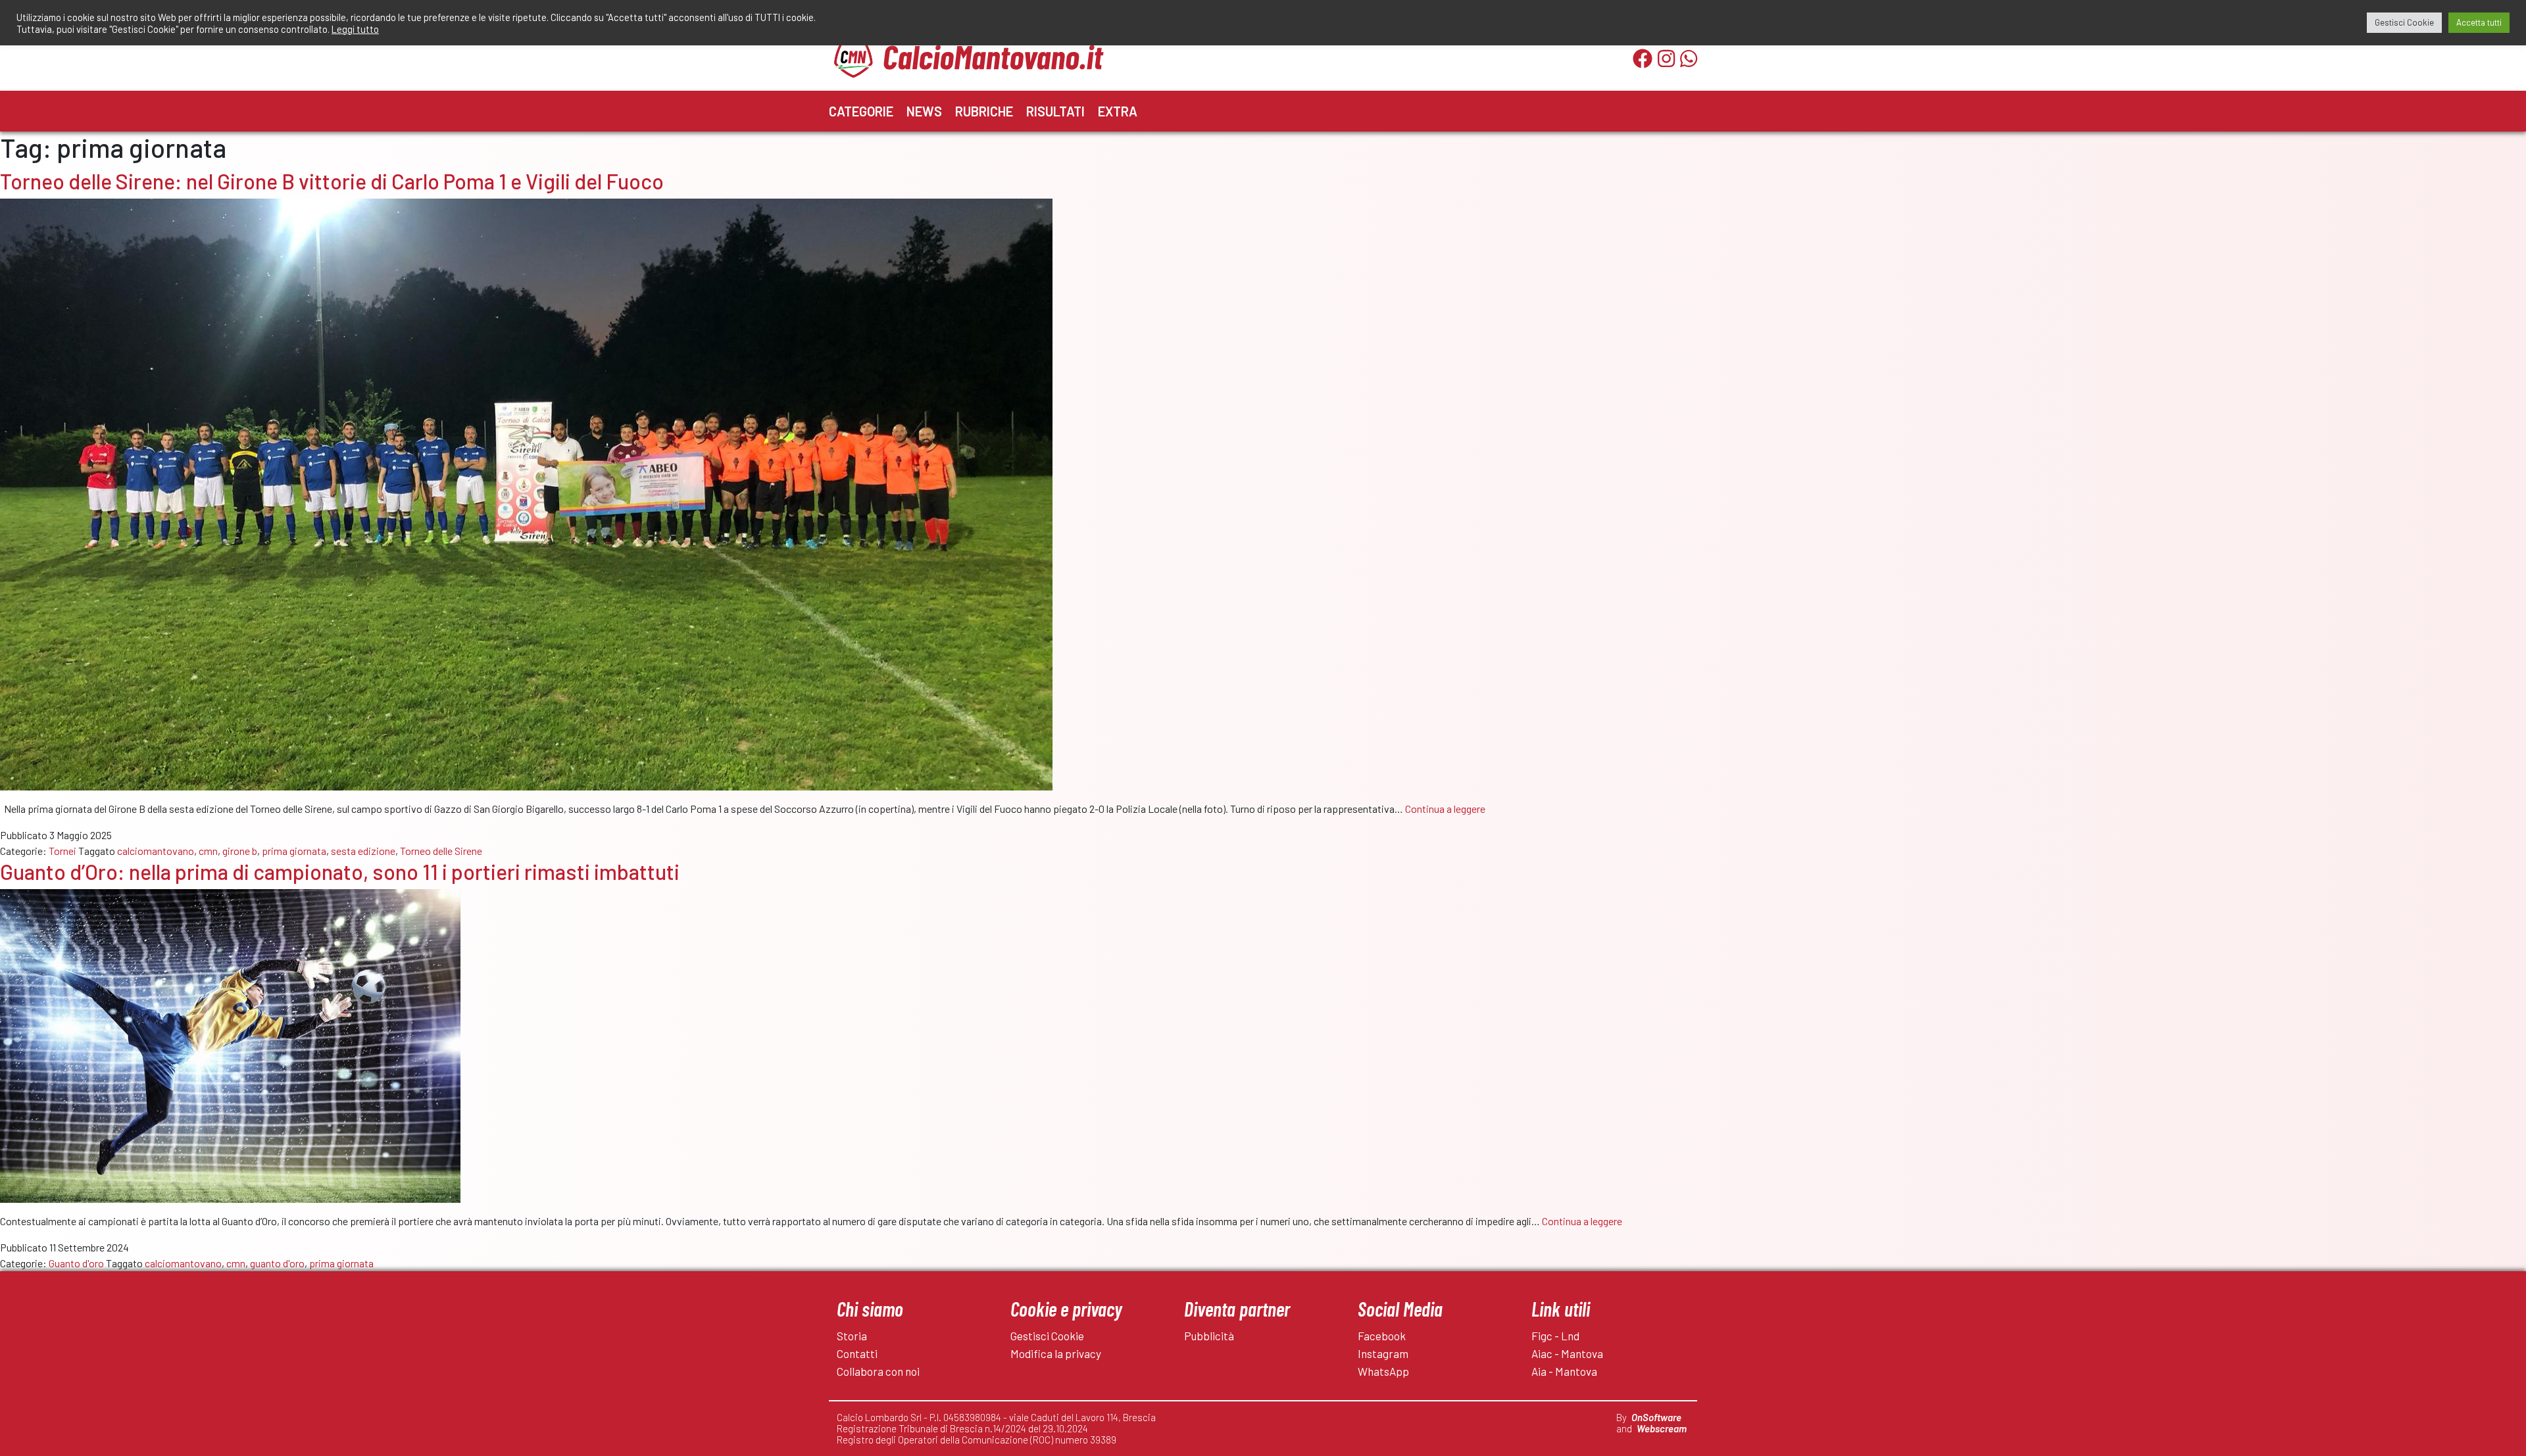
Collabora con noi (878, 1371)
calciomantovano (156, 851)
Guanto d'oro (76, 1263)
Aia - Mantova (1564, 1371)
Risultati (1055, 111)
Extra (1118, 111)
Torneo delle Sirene (441, 851)
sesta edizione (363, 851)
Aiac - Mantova (1567, 1353)
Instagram (1383, 1353)
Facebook (1382, 1336)
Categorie (861, 111)
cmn (208, 851)
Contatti (857, 1353)
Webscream (1662, 1428)
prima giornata (294, 851)
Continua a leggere (1445, 809)
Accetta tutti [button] (2479, 22)
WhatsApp (1383, 1371)
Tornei (62, 851)
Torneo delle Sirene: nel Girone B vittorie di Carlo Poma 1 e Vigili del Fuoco (332, 181)
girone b (240, 851)
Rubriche (984, 111)
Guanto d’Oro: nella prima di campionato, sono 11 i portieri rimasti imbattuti (340, 871)
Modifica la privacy (1056, 1353)
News (924, 111)
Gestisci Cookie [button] (2404, 22)
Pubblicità (1209, 1336)
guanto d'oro (277, 1263)
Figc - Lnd (1555, 1336)
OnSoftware (1656, 1417)
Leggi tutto (355, 29)
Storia (852, 1336)
